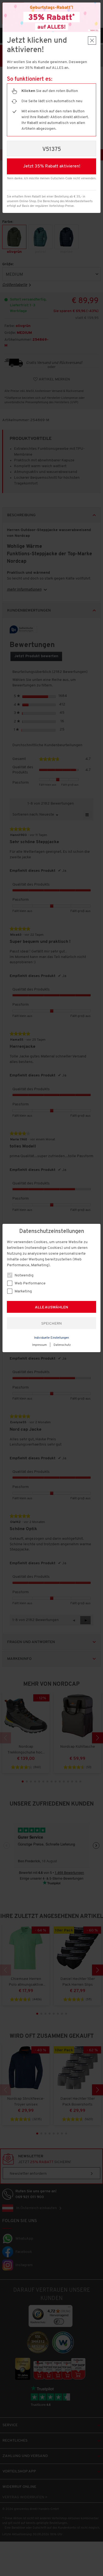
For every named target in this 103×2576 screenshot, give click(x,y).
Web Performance (30, 1283)
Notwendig (24, 1275)
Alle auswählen (51, 1307)
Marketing (23, 1291)
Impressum (39, 1345)
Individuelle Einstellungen (51, 1338)
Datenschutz (62, 1345)
